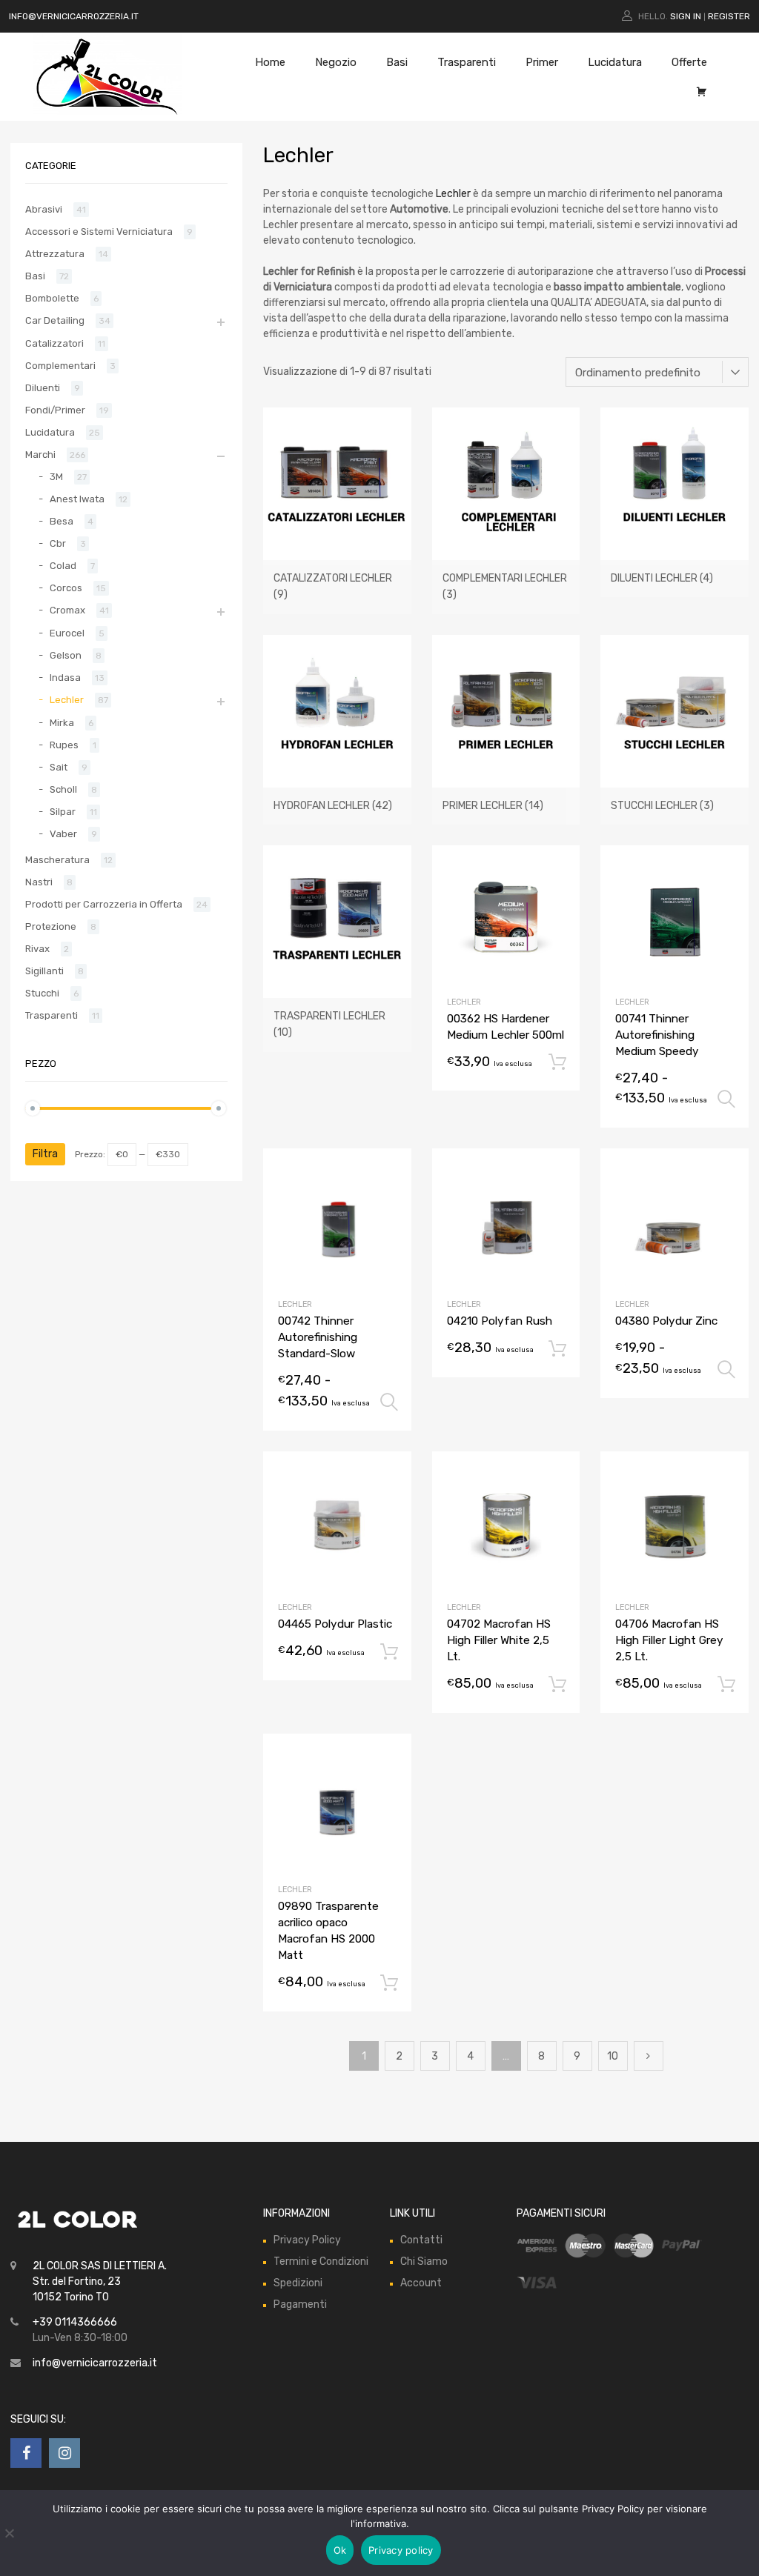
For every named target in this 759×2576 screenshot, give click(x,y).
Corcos (66, 588)
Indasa (65, 678)
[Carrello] (702, 92)
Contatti (421, 2240)
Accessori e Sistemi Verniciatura (99, 232)
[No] (9, 2533)
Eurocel (67, 633)
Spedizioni (298, 2283)
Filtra (45, 1154)
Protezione (51, 926)
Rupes (64, 745)
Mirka (62, 723)
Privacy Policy (307, 2240)
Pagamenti (300, 2304)
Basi (397, 62)
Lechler (453, 194)
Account (421, 2283)
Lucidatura (615, 62)
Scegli (726, 1099)
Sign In (686, 16)
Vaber (63, 834)
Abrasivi (44, 209)
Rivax (37, 949)
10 (613, 2056)
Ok (340, 2550)
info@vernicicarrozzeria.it (95, 2363)
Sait (59, 767)
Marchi (40, 455)
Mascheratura (57, 860)
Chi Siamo (424, 2262)
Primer (542, 62)
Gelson (66, 655)
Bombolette (52, 298)
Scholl (63, 789)
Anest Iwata (77, 499)
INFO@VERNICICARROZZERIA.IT (75, 16)
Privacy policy (401, 2550)
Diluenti (43, 388)
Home (270, 62)
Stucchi (42, 993)
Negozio (336, 62)
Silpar (63, 812)
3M (56, 477)
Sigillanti (44, 971)
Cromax (67, 610)
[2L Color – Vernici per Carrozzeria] (107, 111)
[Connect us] (26, 2453)
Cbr (58, 543)
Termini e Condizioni (321, 2262)
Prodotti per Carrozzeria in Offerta (104, 904)
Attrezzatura (55, 254)
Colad (63, 566)
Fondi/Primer (55, 410)
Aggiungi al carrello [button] (557, 1062)
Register (729, 16)
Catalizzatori (54, 343)
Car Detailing (55, 320)
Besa (62, 521)
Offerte (689, 62)
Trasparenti (467, 62)
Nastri (39, 882)
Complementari (60, 366)
